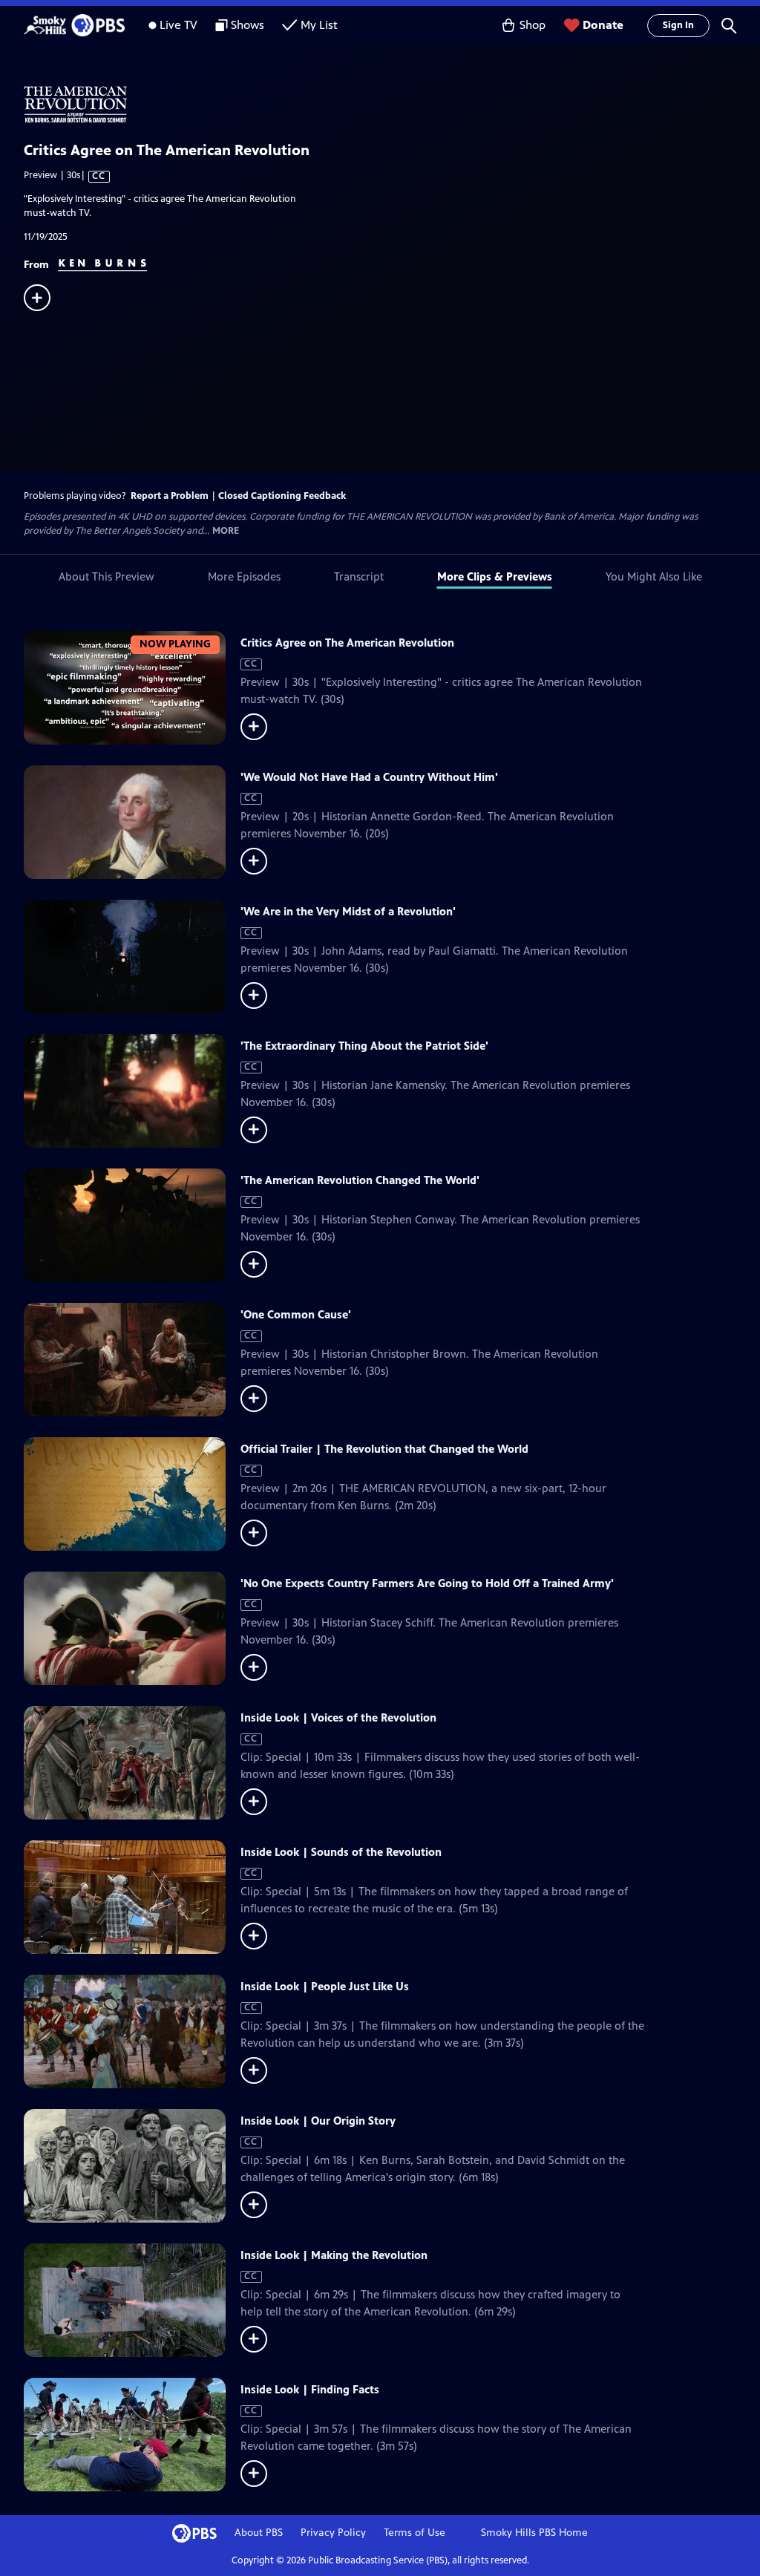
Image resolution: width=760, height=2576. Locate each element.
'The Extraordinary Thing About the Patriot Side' (364, 1046)
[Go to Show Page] (392, 105)
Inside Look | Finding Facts (310, 2389)
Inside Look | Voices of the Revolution (338, 1717)
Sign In (678, 25)
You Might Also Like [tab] (654, 576)
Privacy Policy (333, 2533)
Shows (248, 25)
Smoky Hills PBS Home (534, 2533)
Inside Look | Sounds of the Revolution (341, 1852)
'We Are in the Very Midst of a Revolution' (348, 911)
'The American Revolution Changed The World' (360, 1180)
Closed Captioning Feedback (282, 496)
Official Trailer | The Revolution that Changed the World (384, 1449)
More (226, 531)
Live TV (178, 25)
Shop (533, 25)
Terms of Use (415, 2533)
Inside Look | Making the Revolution (334, 2255)
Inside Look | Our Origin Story (318, 2121)
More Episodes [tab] (244, 576)
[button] (729, 25)
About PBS (259, 2533)
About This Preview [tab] (107, 576)
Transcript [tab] (359, 576)
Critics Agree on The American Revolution (347, 643)
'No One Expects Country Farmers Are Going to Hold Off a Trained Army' (427, 1583)
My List (319, 25)
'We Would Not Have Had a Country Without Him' (369, 777)
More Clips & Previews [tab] (495, 576)
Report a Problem (170, 496)
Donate (603, 25)
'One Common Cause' (296, 1314)
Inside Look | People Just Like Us (325, 1986)
